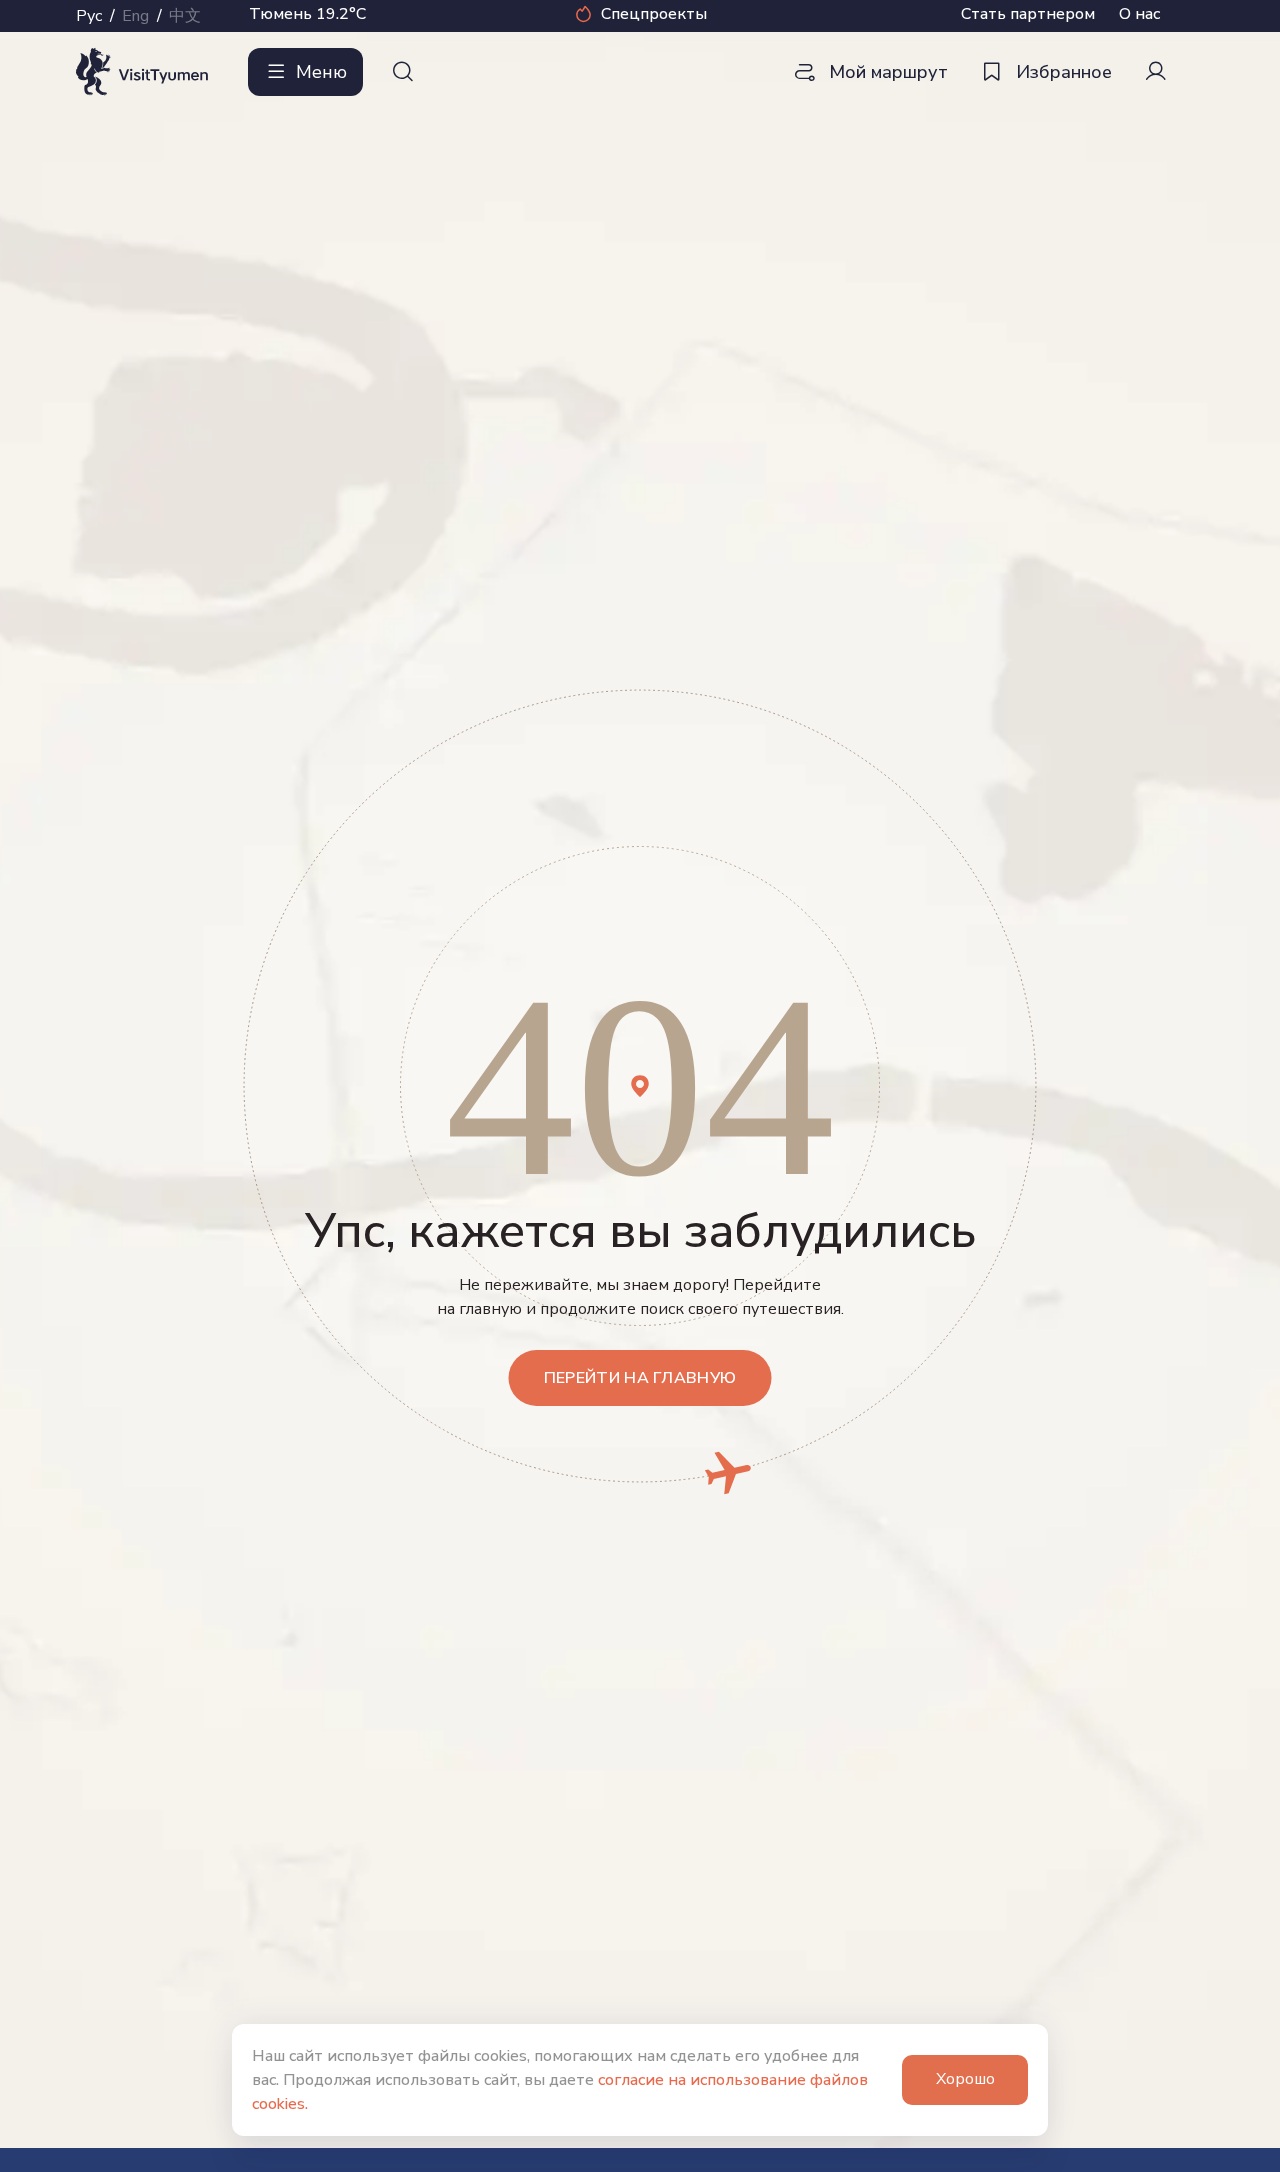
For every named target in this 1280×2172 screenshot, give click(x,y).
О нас (1139, 14)
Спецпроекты (654, 14)
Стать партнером (1028, 14)
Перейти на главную (640, 1378)
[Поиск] (403, 72)
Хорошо (965, 2079)
